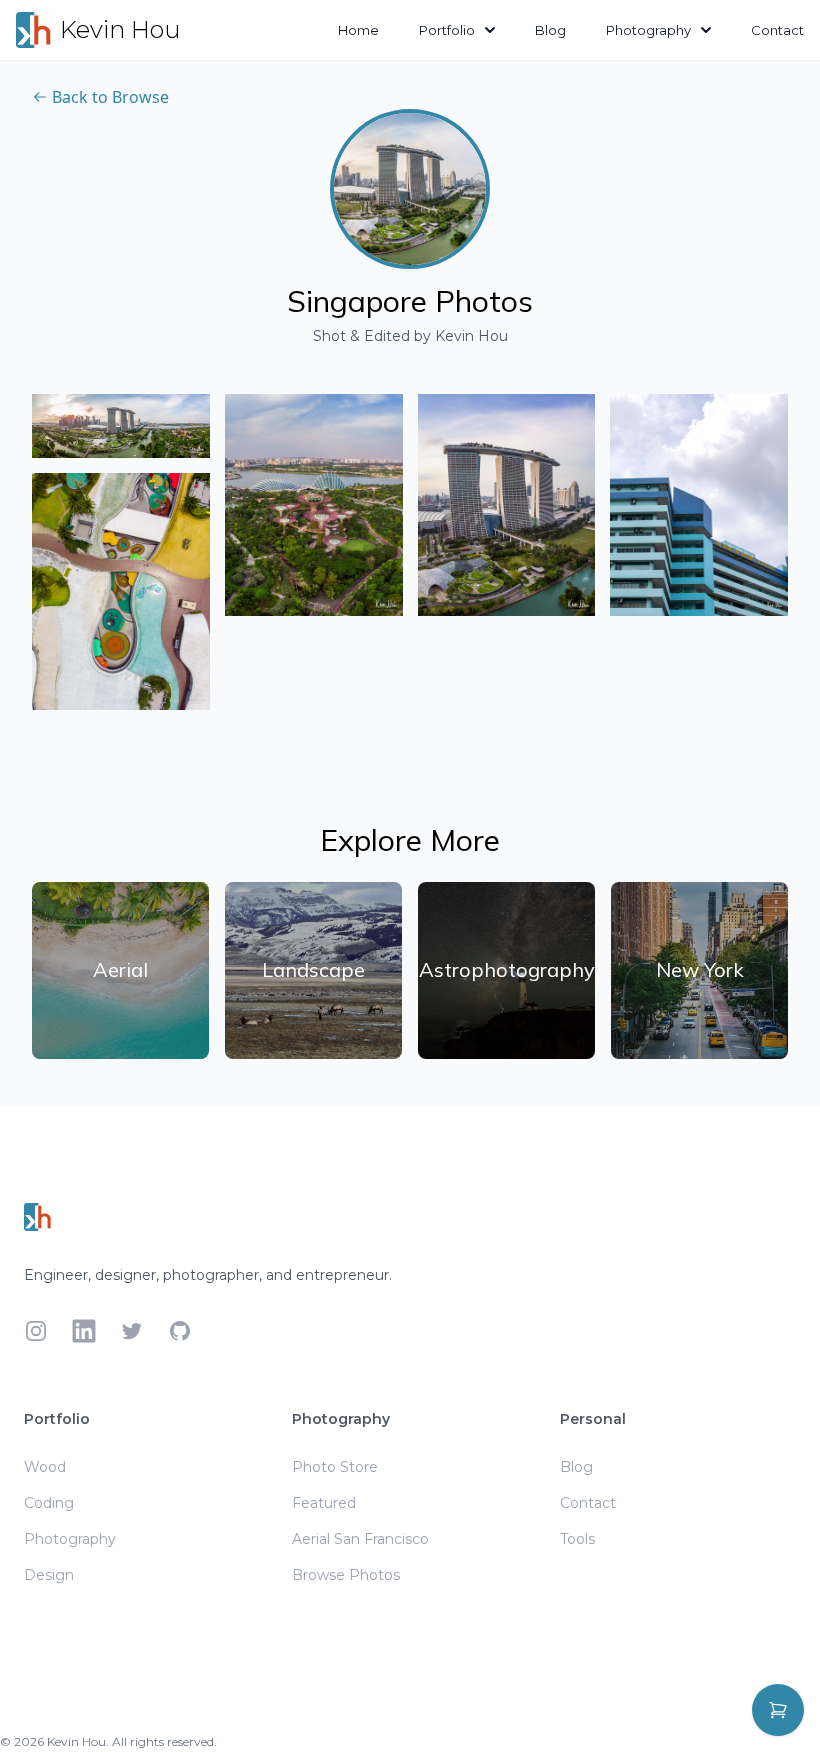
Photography (648, 30)
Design (49, 1575)
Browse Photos (346, 1575)
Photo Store (335, 1467)
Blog (550, 30)
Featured (324, 1503)
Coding (49, 1503)
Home (358, 30)
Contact (777, 30)
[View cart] (778, 1710)
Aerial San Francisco (360, 1539)
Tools (577, 1539)
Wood (45, 1467)
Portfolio (447, 30)
